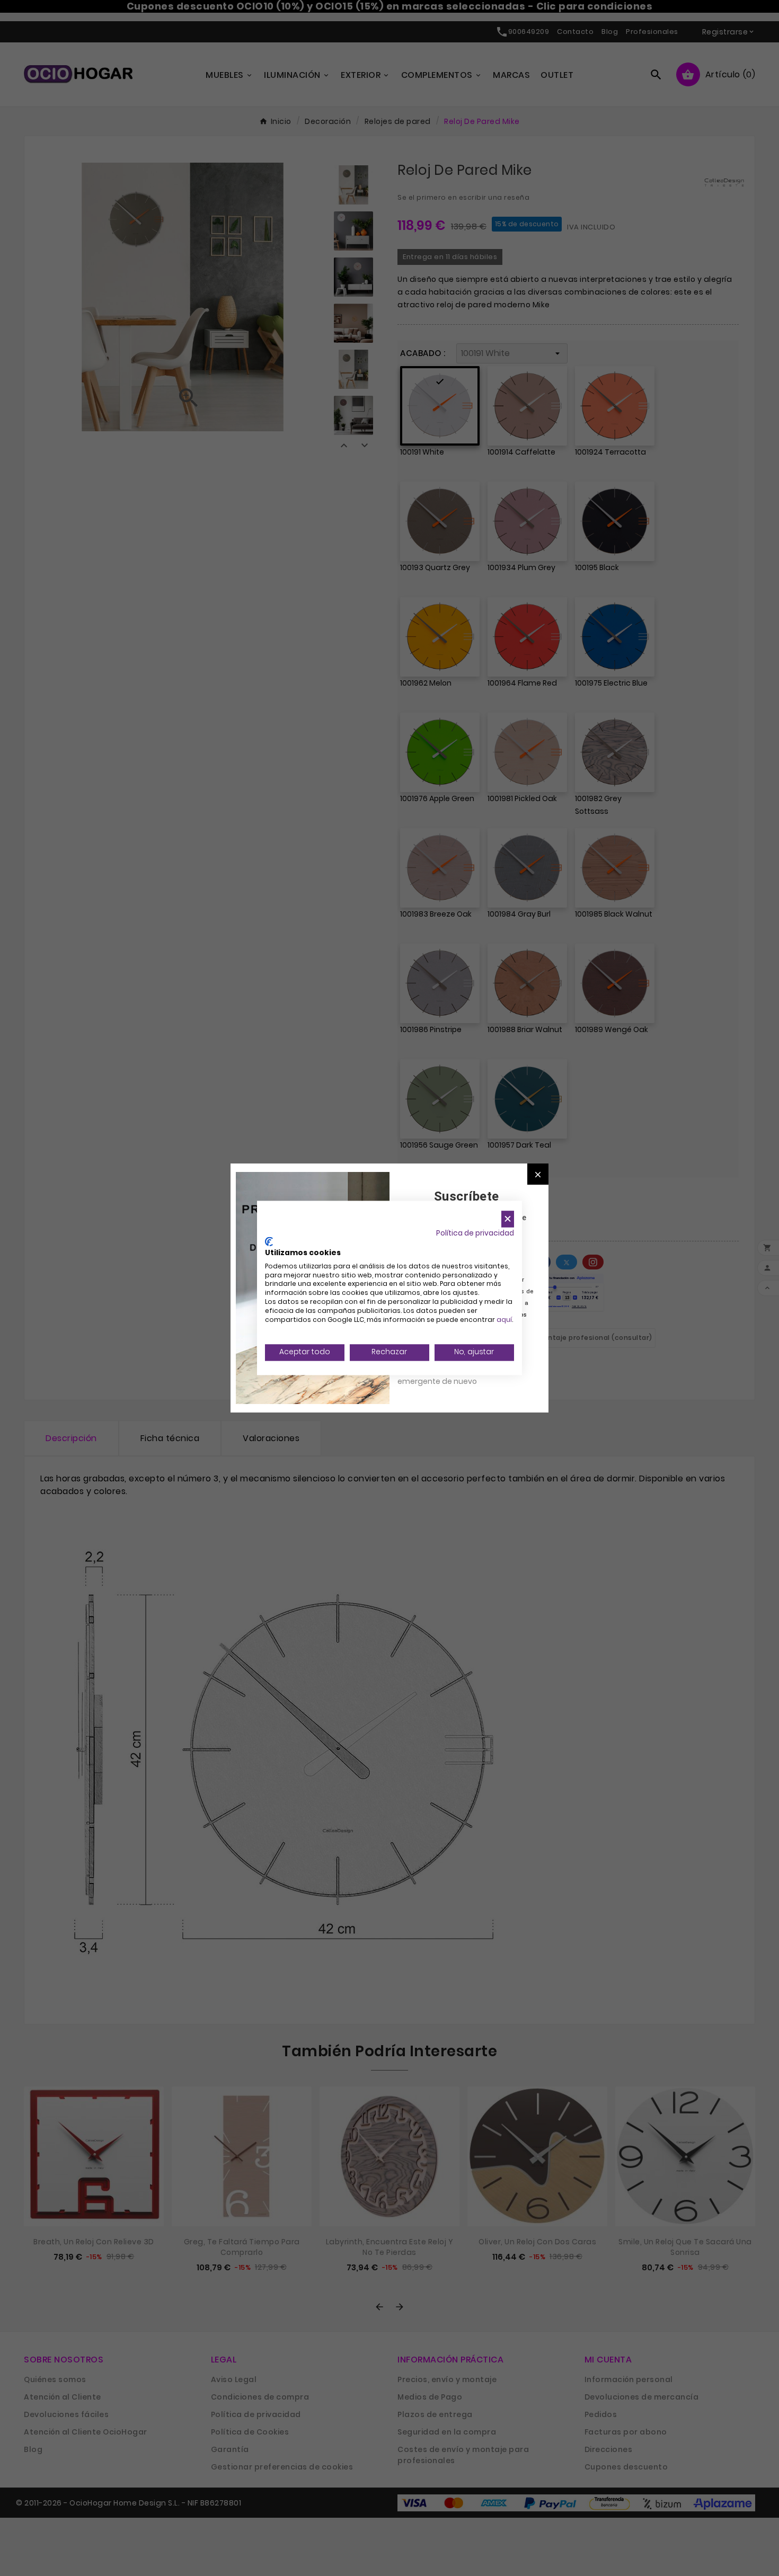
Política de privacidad (475, 1233)
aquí (504, 1320)
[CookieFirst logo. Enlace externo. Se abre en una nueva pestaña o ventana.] (269, 1242)
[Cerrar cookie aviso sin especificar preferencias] (508, 1219)
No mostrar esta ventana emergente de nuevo (445, 1375)
